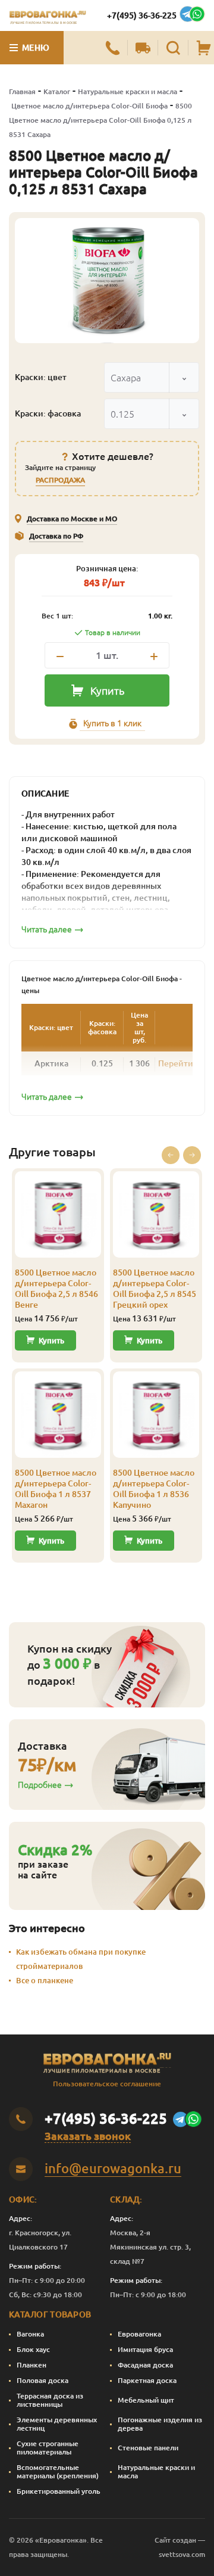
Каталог (57, 91)
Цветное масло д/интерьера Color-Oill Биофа (89, 106)
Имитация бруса (145, 2349)
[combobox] (152, 377)
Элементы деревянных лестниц (57, 2424)
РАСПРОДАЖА (60, 480)
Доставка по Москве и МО (72, 519)
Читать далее (47, 929)
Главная (22, 91)
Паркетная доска (147, 2380)
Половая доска (43, 2380)
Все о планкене (45, 1980)
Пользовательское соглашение (107, 2084)
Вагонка (30, 2334)
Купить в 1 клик (112, 723)
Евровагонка (139, 2334)
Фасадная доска (145, 2365)
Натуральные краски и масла (128, 91)
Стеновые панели (148, 2448)
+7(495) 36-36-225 (142, 15)
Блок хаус (33, 2349)
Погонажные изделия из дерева (160, 2424)
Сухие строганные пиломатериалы (48, 2448)
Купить (107, 690)
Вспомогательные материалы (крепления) (58, 2471)
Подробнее (40, 1785)
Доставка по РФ (56, 536)
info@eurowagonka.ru (113, 2168)
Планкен (32, 2365)
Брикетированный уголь (59, 2491)
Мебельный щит (146, 2400)
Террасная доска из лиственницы (50, 2400)
